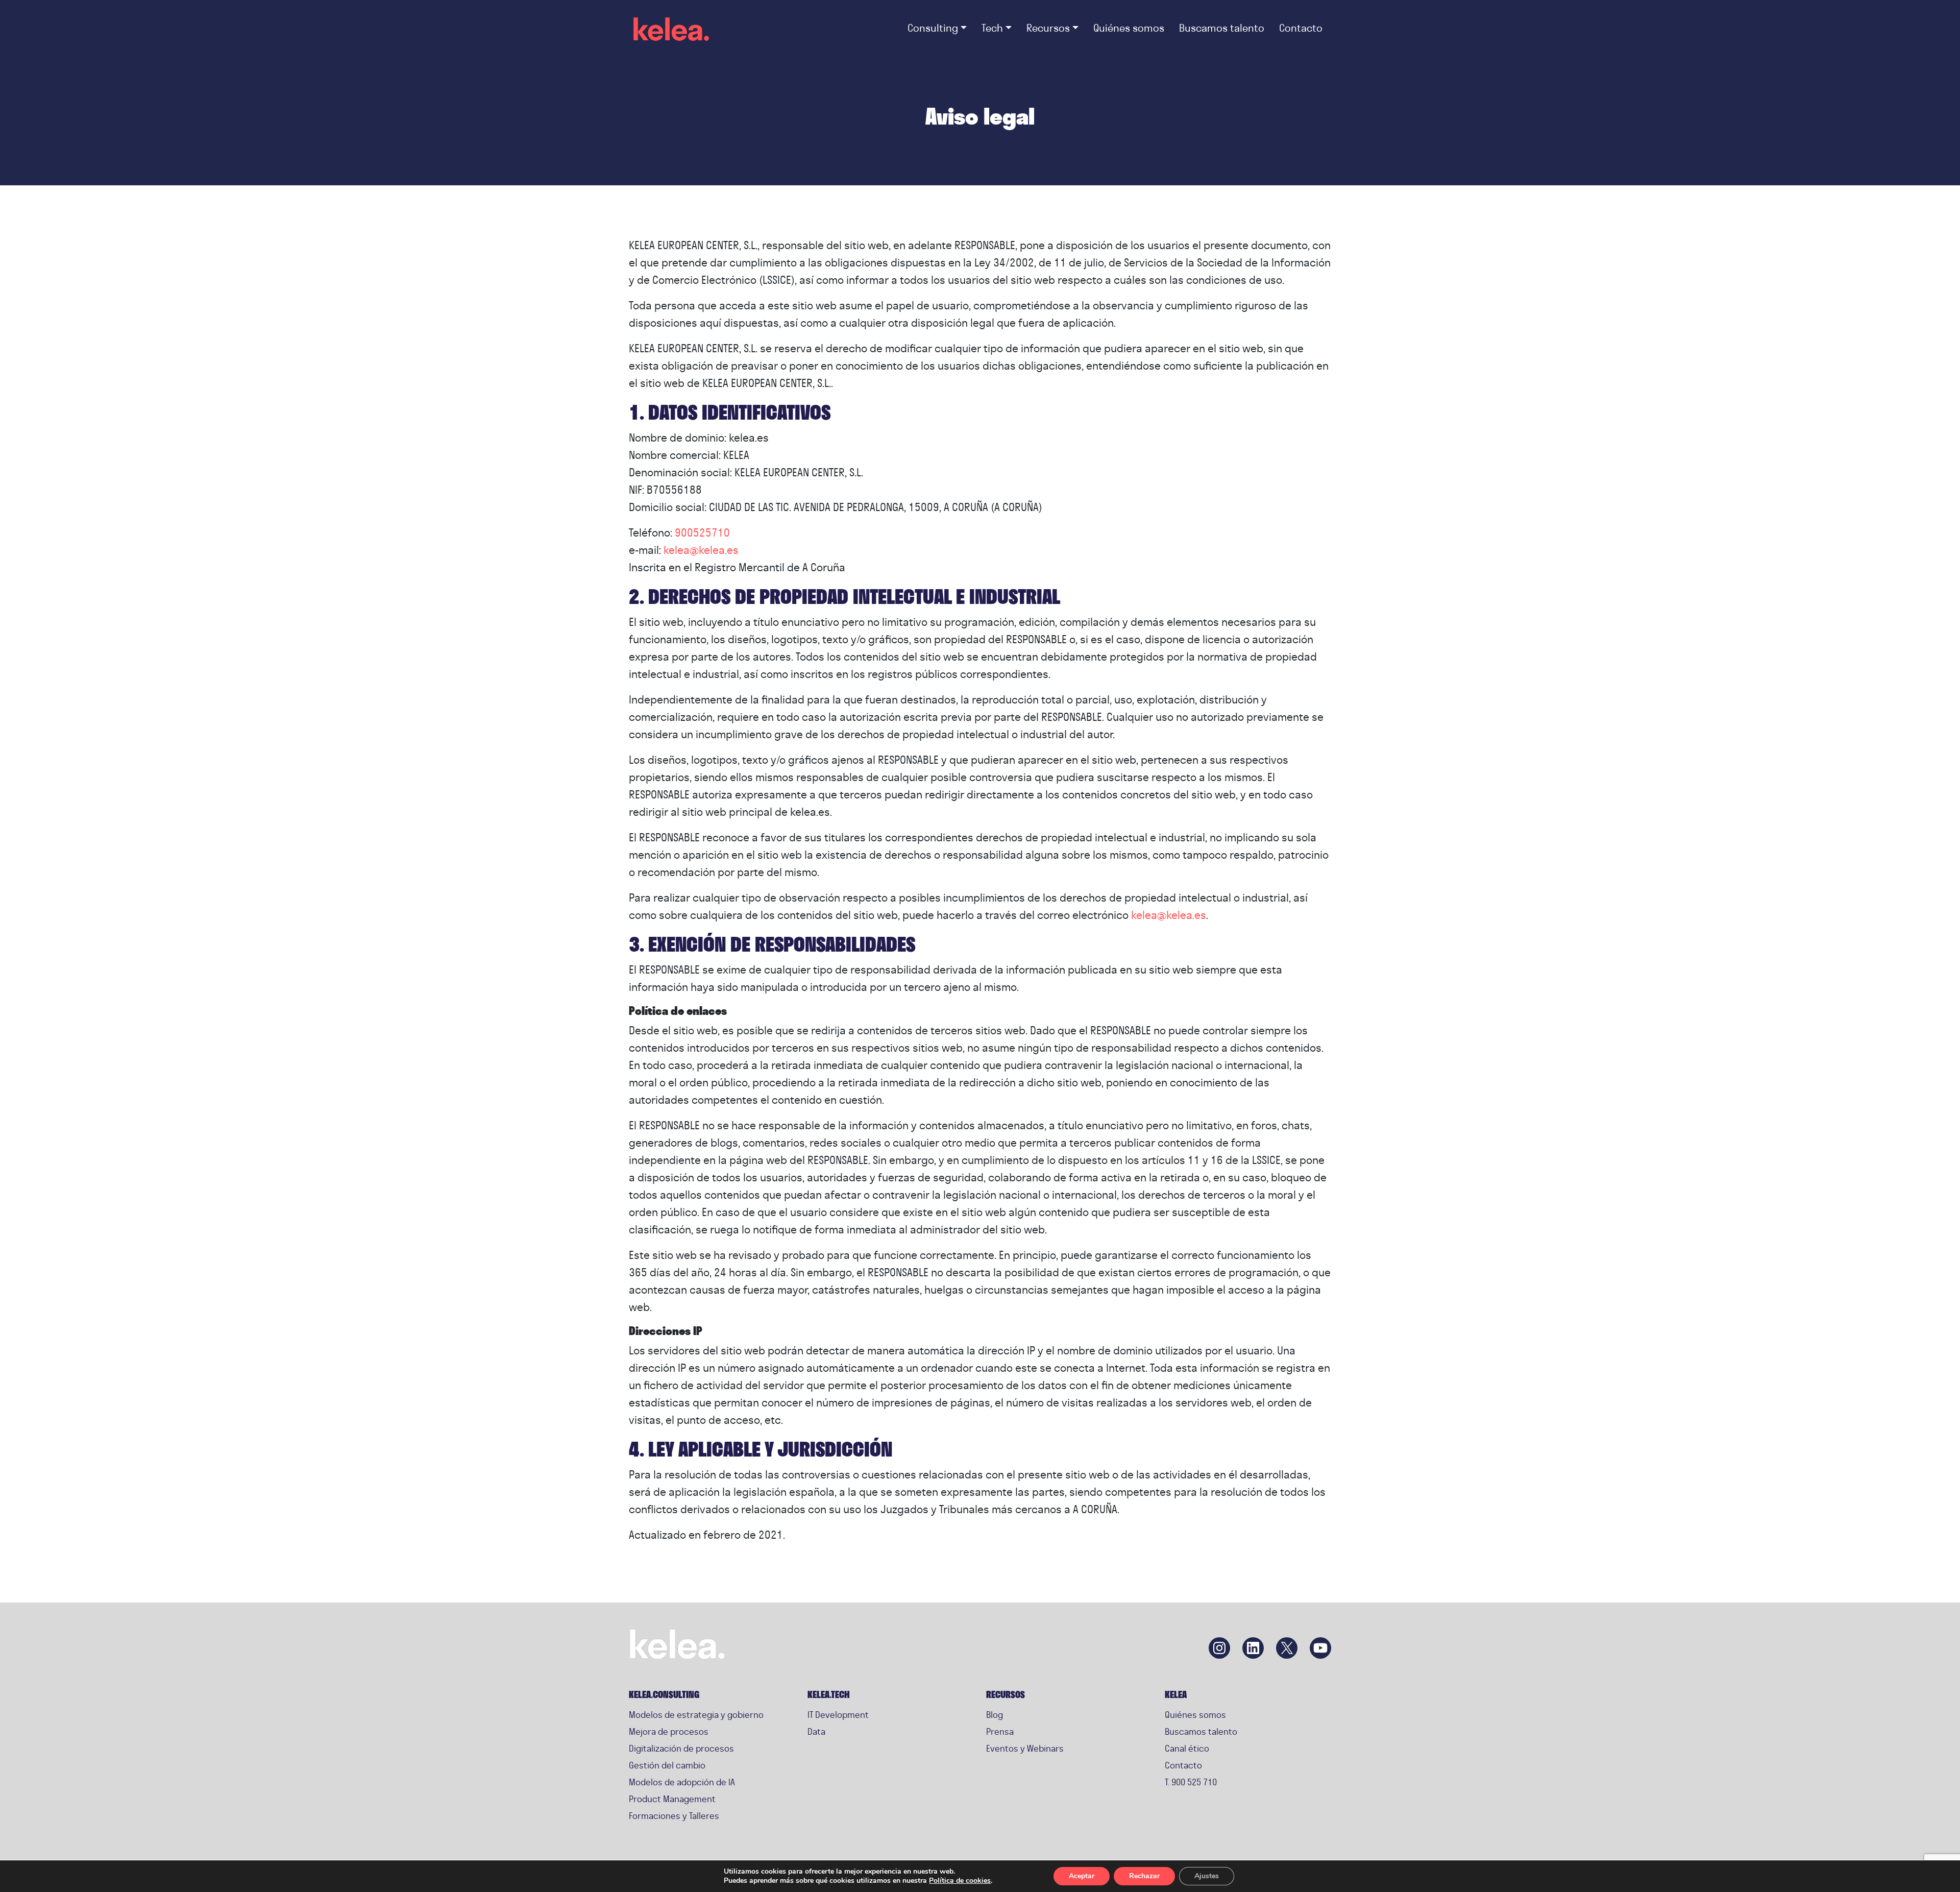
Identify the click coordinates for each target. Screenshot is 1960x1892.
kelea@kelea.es (701, 550)
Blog (995, 1715)
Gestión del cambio (667, 1765)
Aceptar (1082, 1876)
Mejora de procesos (669, 1731)
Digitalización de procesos (681, 1748)
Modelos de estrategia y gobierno (696, 1715)
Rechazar (1144, 1876)
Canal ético (1187, 1748)
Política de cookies (960, 1881)
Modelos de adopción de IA (682, 1782)
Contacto (1183, 1765)
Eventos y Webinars (1025, 1748)
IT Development (838, 1715)
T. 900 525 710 (1191, 1782)
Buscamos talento (1201, 1731)
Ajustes (1207, 1876)
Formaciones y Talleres (674, 1816)
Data (816, 1731)
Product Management (672, 1799)
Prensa (1000, 1731)
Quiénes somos (1195, 1715)
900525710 (702, 532)
